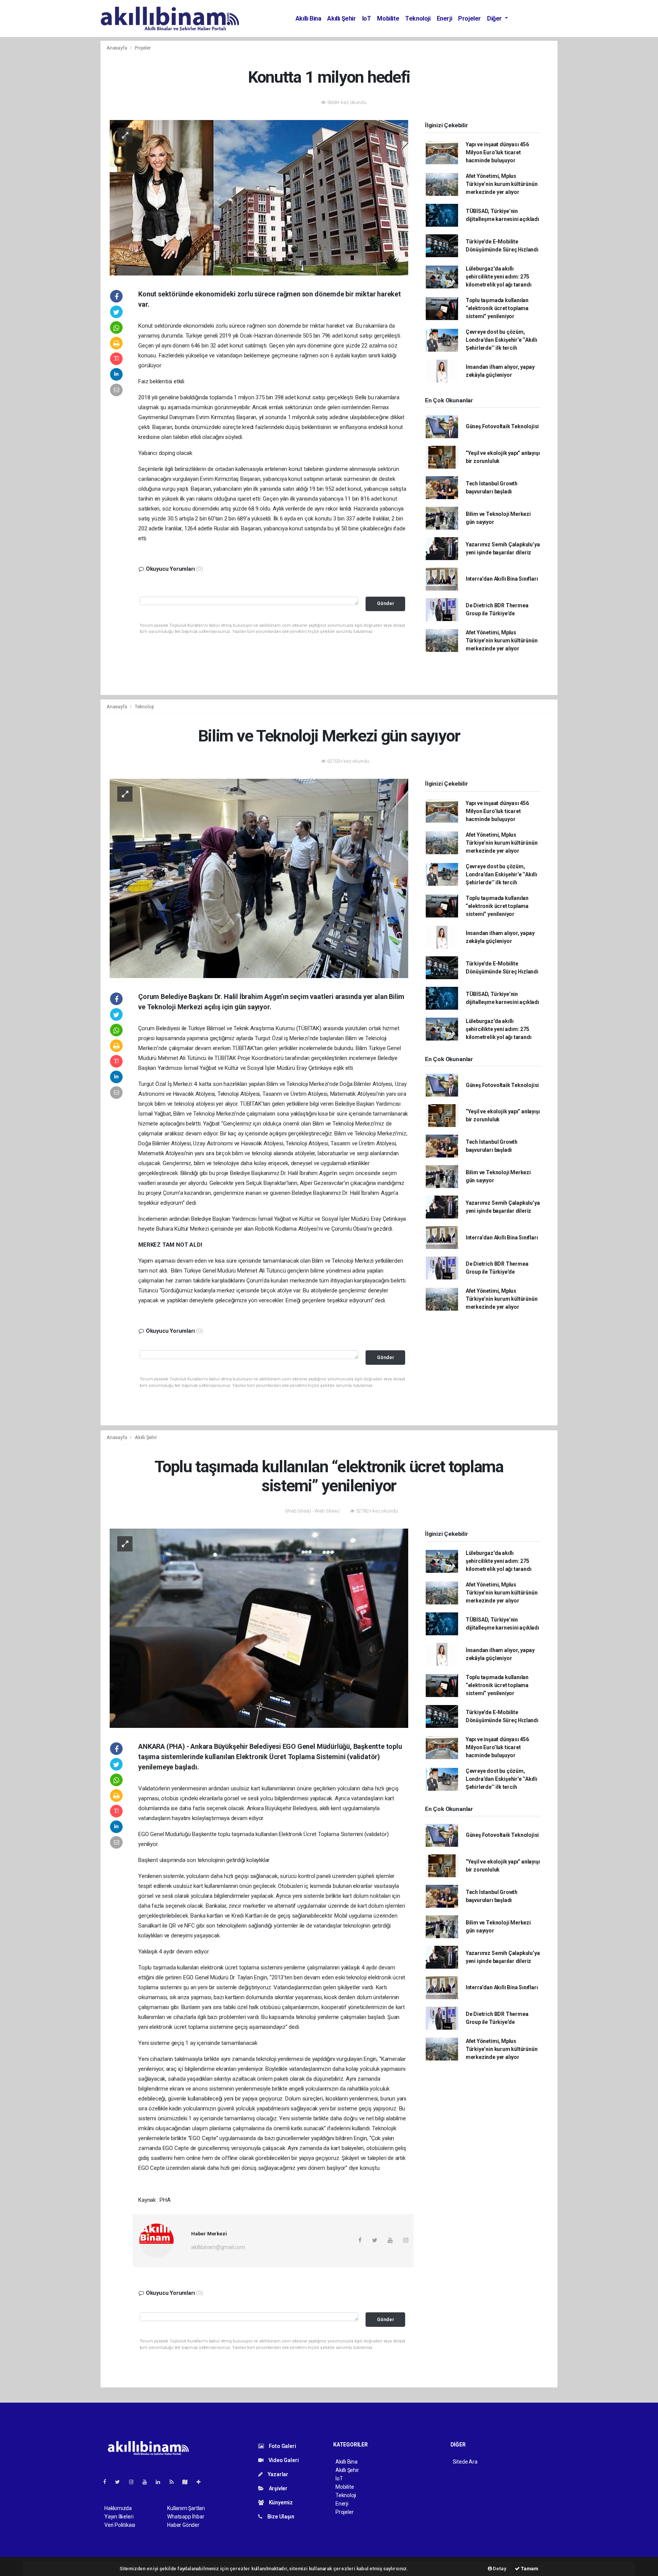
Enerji (445, 18)
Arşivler (278, 2488)
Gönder (386, 603)
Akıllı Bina (308, 18)
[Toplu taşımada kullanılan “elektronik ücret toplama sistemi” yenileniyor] (259, 1628)
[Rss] (175, 2482)
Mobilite (388, 18)
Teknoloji (418, 18)
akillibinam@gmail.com (218, 2247)
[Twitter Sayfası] (121, 2482)
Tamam (529, 2569)
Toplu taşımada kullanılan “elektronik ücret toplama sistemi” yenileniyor (497, 308)
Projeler (470, 18)
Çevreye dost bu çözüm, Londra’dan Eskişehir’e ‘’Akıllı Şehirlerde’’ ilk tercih (501, 340)
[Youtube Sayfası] (148, 2482)
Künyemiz (280, 2502)
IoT (367, 18)
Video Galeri (283, 2460)
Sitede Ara (465, 2462)
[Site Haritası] (188, 2482)
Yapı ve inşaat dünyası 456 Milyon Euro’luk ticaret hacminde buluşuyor (497, 152)
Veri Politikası (120, 2525)
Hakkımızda (118, 2508)
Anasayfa (117, 48)
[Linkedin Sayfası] (161, 2482)
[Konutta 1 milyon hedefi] (259, 197)
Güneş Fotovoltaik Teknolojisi (502, 426)
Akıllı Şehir (341, 18)
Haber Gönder (183, 2525)
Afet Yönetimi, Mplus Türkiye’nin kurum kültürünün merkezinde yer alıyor (502, 184)
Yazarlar (277, 2474)
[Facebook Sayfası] (108, 2482)
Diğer (495, 18)
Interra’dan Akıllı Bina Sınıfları (502, 579)
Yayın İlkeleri (119, 2517)
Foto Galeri (282, 2446)
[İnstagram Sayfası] (134, 2482)
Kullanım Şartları (186, 2508)
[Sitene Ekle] (202, 2482)
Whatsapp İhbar (186, 2517)
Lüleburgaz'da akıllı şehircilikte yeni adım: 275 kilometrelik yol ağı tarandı (499, 277)
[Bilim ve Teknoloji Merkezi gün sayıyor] (259, 878)
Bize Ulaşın (280, 2517)
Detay (499, 2569)
